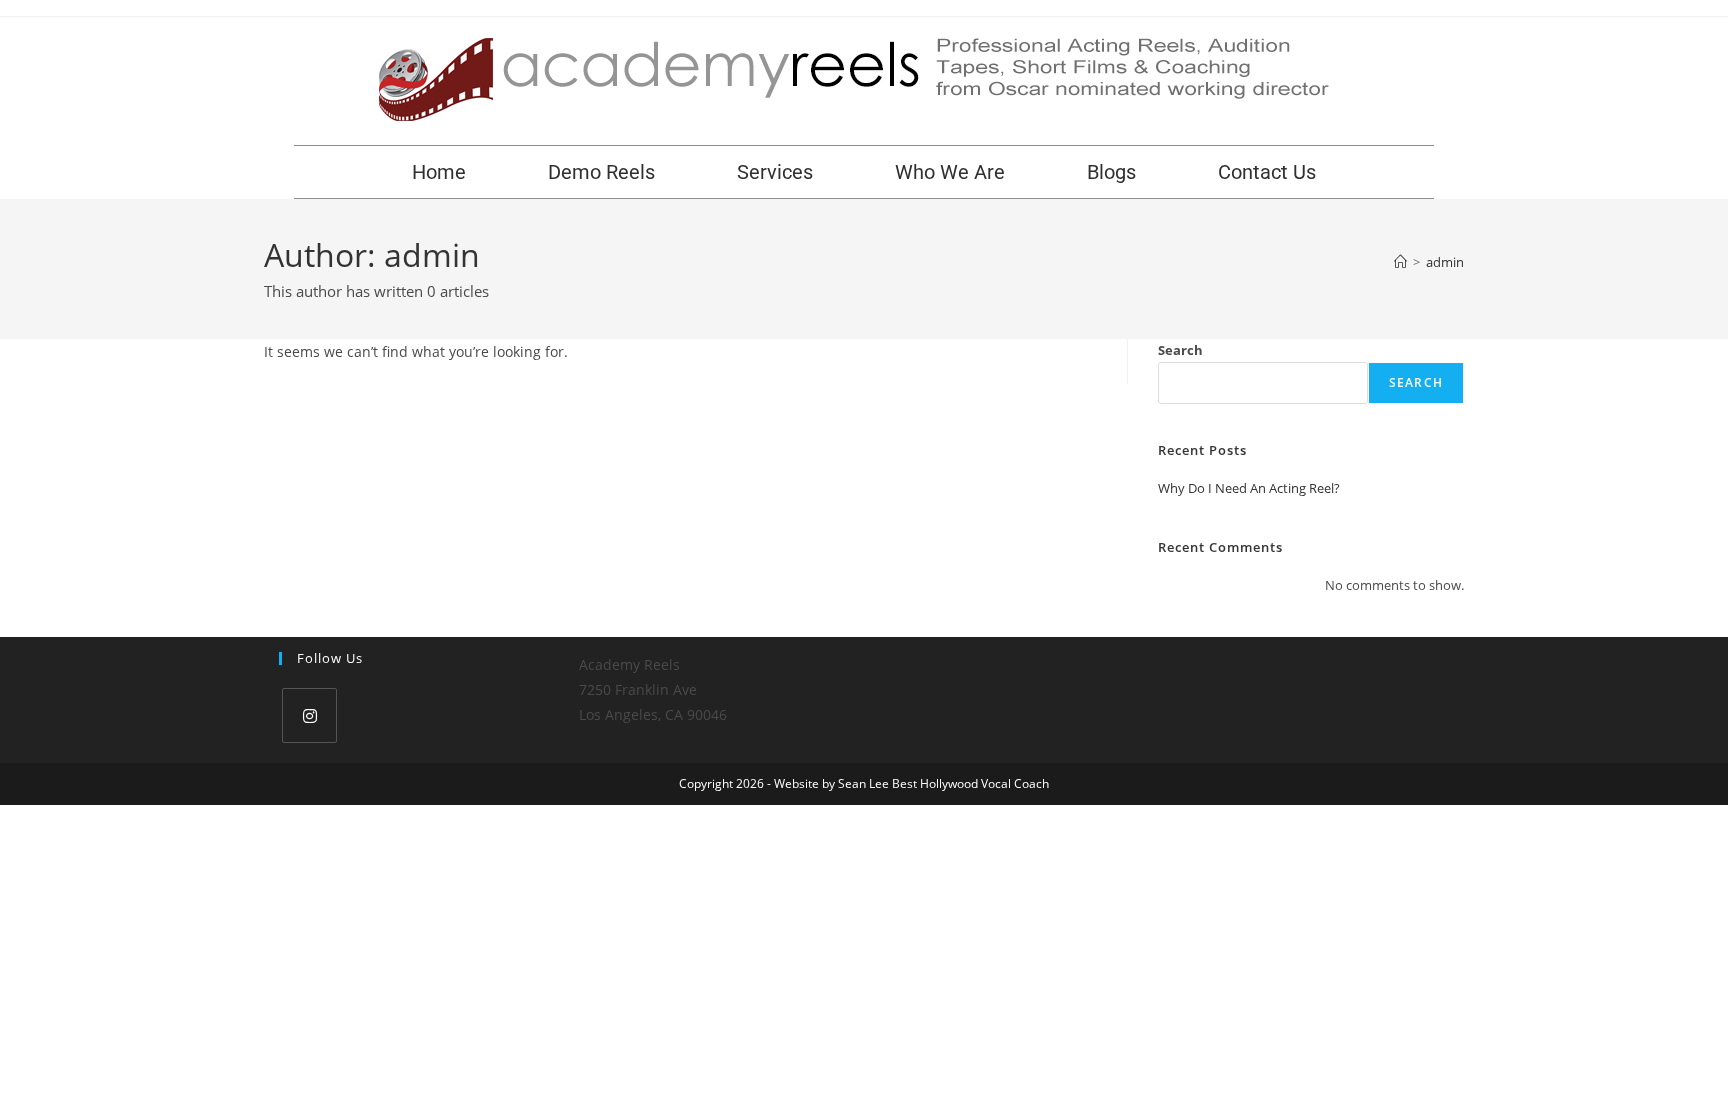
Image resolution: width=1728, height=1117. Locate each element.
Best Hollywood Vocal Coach (970, 783)
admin (1445, 262)
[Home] (1400, 262)
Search (1180, 350)
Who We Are (950, 172)
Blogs (1111, 172)
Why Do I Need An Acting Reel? (1249, 488)
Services (775, 172)
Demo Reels (601, 172)
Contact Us (1267, 172)
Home (439, 172)
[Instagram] (309, 715)
